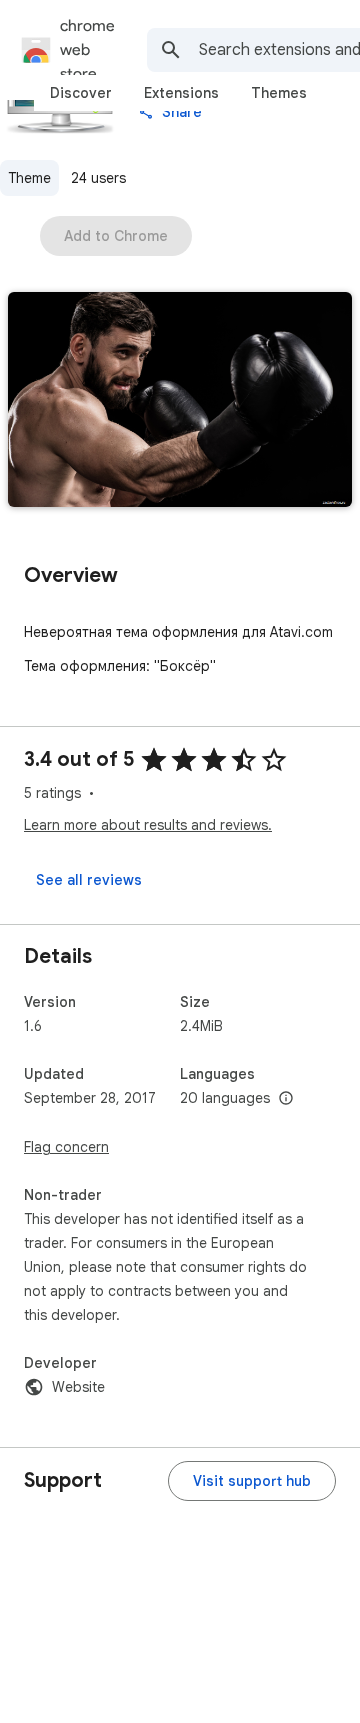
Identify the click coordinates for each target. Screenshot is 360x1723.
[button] (180, 401)
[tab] (81, 93)
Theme (29, 178)
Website (78, 1387)
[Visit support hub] (252, 1481)
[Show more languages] (286, 1099)
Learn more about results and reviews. (148, 825)
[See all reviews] (89, 880)
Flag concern (66, 1147)
